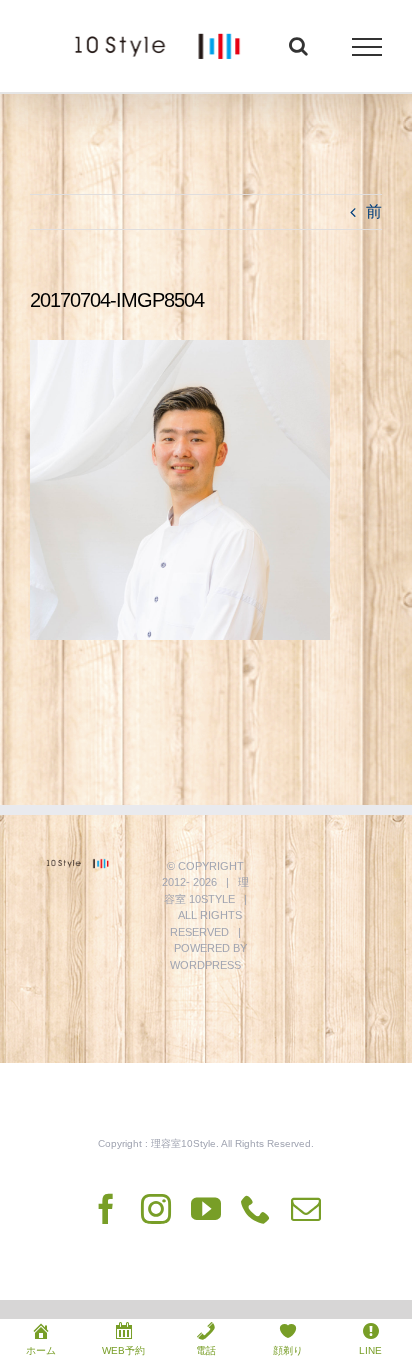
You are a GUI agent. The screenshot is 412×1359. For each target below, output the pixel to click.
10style (212, 899)
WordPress (205, 965)
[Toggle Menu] (367, 47)
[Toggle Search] (298, 46)
